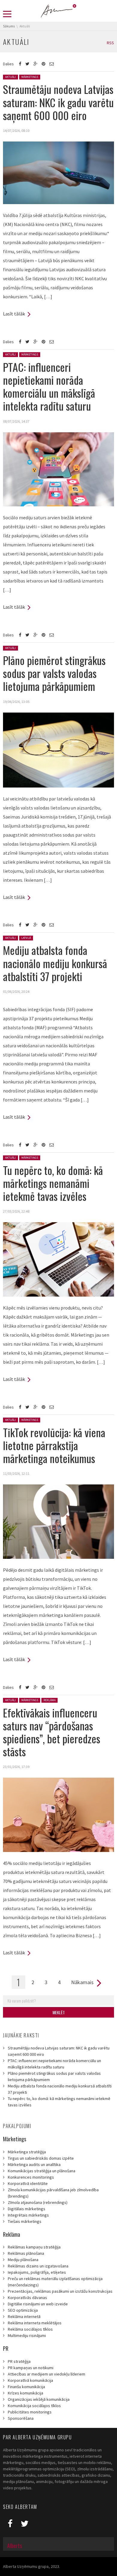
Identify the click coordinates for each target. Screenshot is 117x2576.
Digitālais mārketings (27, 2209)
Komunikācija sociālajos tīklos (34, 2406)
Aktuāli (10, 77)
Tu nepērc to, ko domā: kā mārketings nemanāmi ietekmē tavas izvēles (53, 1183)
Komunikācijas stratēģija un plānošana (42, 2171)
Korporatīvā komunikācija (30, 2380)
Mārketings (30, 77)
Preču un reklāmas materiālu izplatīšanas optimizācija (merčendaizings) (55, 2282)
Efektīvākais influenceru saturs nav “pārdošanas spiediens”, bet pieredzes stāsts (52, 1732)
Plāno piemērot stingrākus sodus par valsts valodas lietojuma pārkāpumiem (54, 673)
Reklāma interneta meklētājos (35, 2323)
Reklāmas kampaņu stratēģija (34, 2247)
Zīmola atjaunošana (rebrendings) (38, 2202)
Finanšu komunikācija (26, 2387)
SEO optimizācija (23, 2310)
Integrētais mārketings (28, 2215)
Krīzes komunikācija (25, 2393)
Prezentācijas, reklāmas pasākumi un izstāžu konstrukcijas (60, 2291)
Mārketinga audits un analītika (34, 2164)
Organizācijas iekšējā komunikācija (39, 2399)
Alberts (15, 2546)
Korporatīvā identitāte (28, 2183)
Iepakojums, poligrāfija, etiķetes (37, 2272)
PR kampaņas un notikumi (31, 2368)
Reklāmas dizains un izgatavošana (38, 2266)
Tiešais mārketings (25, 2221)
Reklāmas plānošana (26, 2253)
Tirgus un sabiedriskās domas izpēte (41, 2158)
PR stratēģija (19, 2361)
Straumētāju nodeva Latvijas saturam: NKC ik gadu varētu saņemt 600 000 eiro (58, 102)
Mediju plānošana (23, 2260)
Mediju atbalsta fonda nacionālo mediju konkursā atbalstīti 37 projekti (55, 963)
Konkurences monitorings (31, 2177)
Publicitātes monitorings (30, 2412)
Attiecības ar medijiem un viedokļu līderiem (46, 2374)
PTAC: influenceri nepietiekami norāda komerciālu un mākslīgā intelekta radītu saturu (49, 386)
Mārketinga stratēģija (27, 2152)
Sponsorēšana (21, 2418)
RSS (110, 43)
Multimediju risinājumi (27, 2335)
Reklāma (49, 1700)
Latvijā (26, 938)
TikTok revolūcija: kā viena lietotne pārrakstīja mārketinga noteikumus (54, 1445)
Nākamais (82, 1982)
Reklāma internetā (24, 2317)
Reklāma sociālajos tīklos (30, 2329)
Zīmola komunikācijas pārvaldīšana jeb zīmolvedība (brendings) (53, 2193)
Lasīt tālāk (14, 314)
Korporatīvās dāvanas (27, 2298)
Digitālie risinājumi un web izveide (38, 2304)
